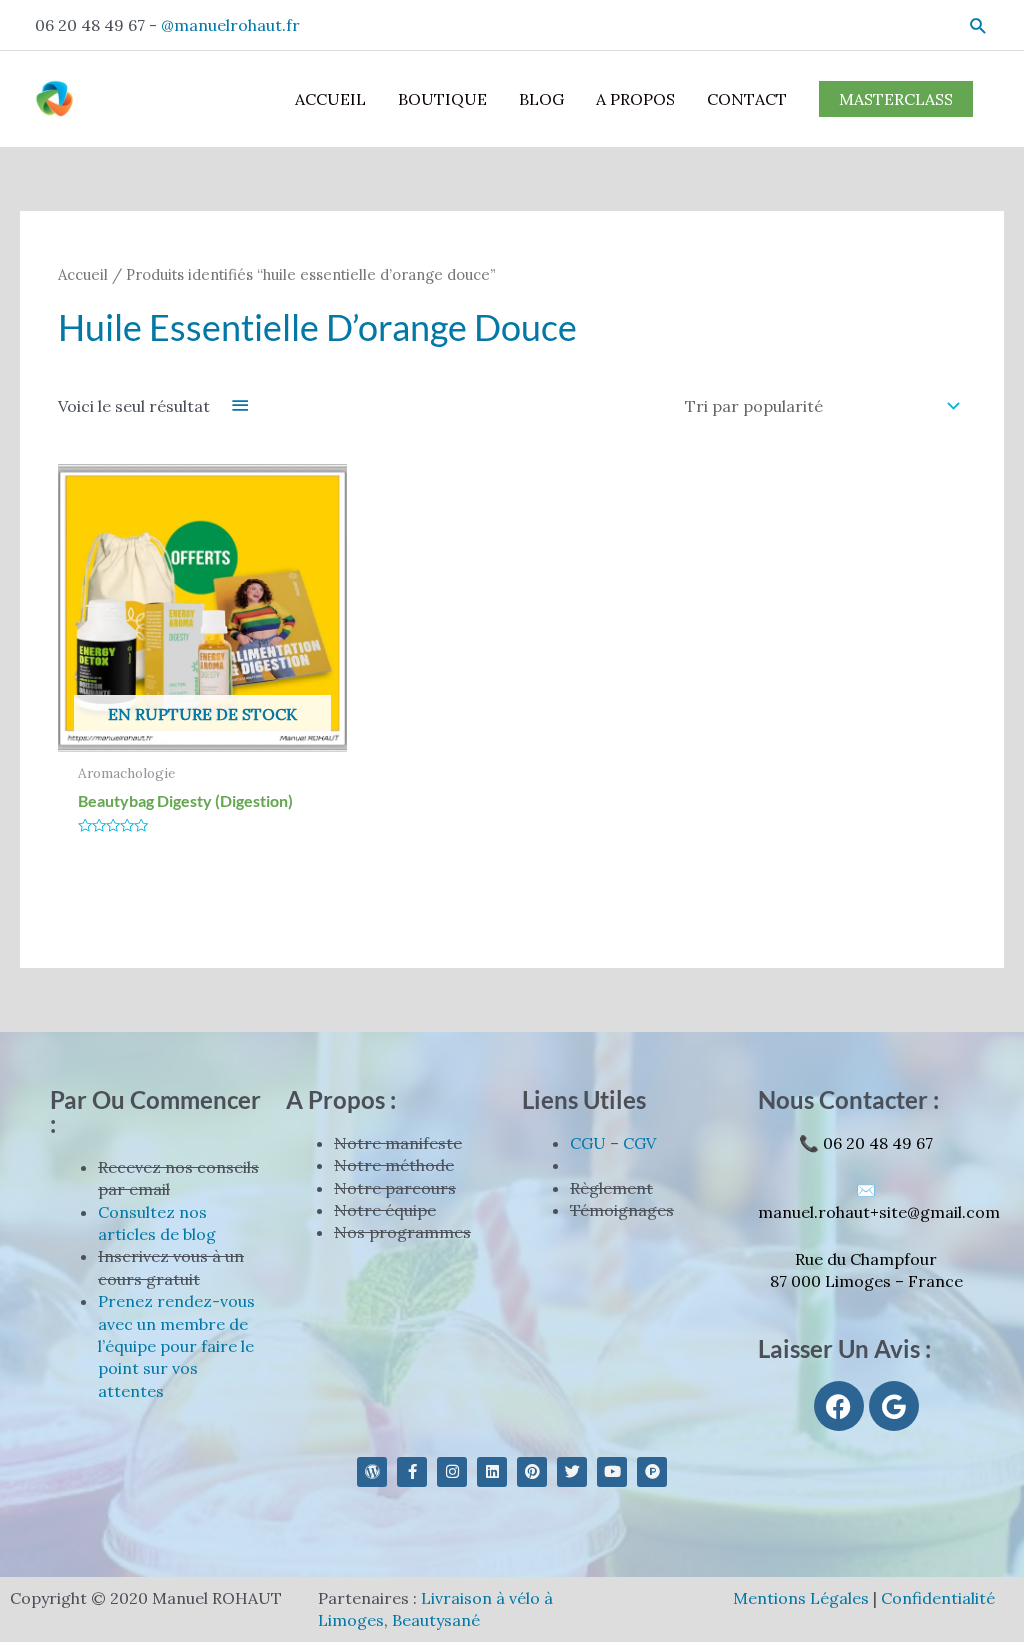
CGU (588, 1143)
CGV (639, 1143)
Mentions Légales (801, 1598)
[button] (978, 25)
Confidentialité (938, 1598)
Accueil (83, 274)
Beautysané (436, 1620)
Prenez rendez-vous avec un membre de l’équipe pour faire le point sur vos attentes (176, 1346)
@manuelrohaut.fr (230, 25)
